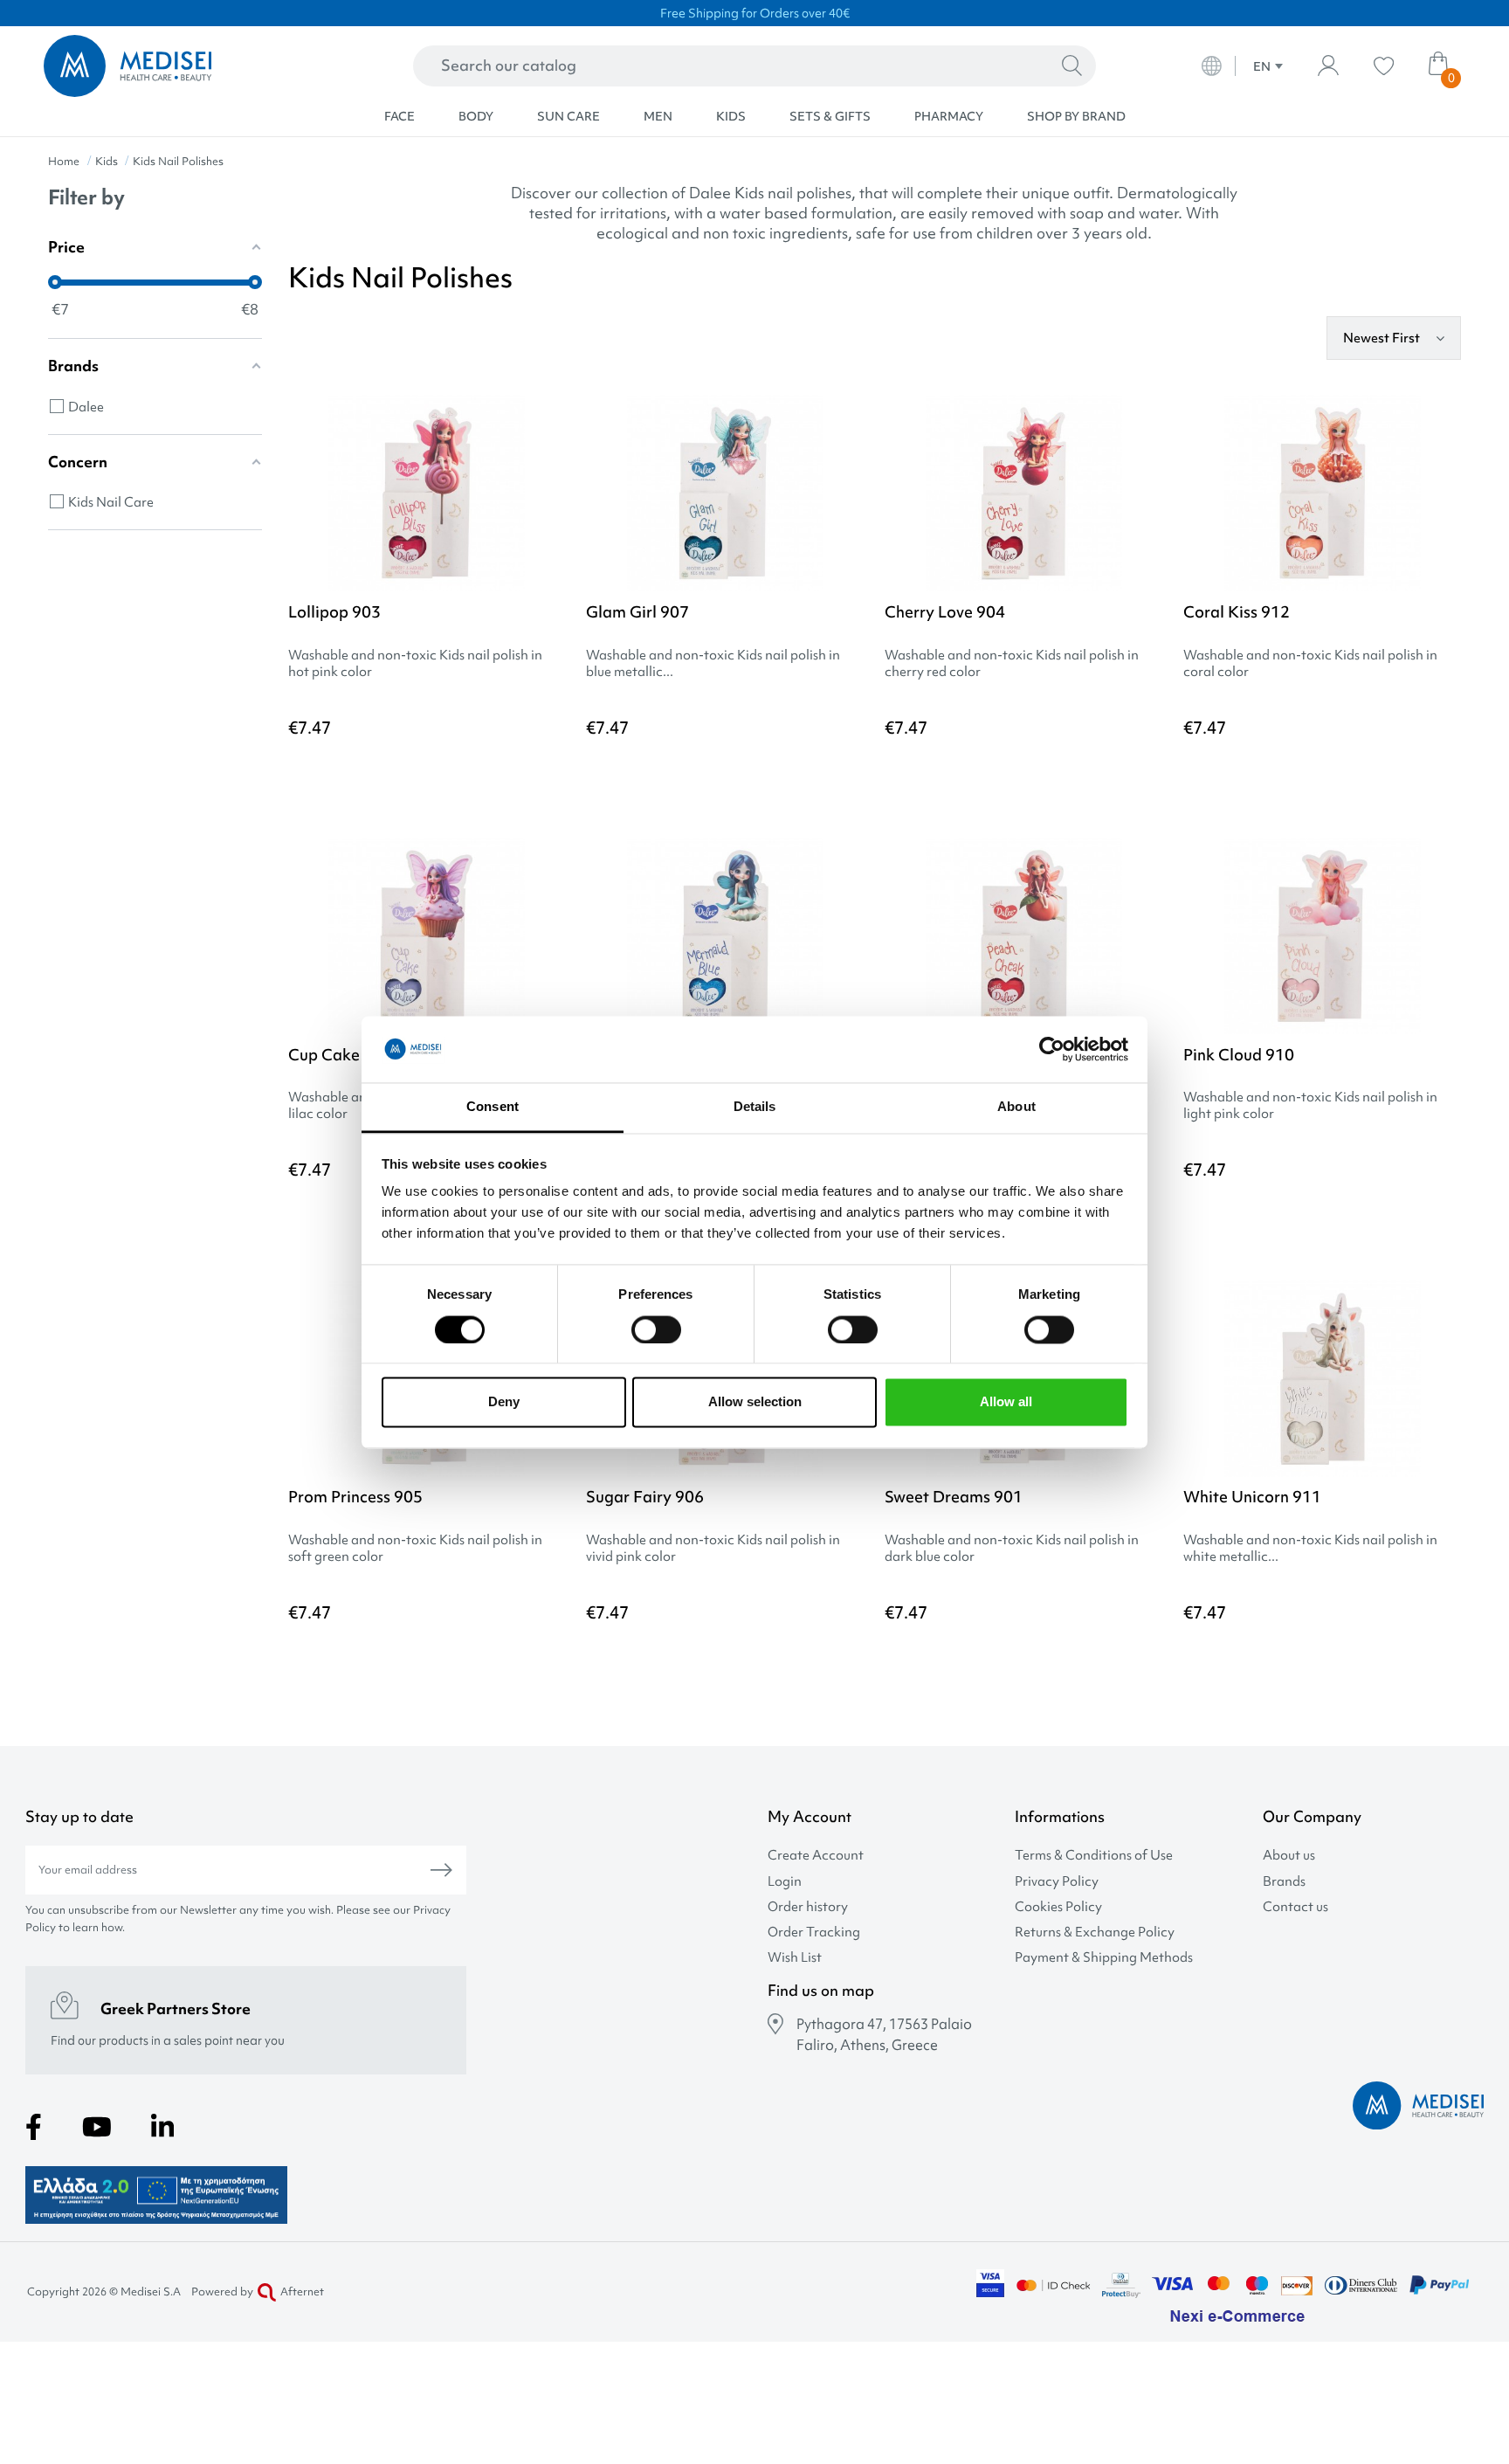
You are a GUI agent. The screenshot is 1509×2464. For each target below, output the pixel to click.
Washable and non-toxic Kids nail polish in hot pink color (415, 664)
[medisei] (186, 66)
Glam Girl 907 (637, 612)
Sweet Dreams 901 (954, 1497)
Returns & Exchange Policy (1095, 1933)
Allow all (1006, 1402)
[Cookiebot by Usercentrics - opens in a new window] (1052, 1049)
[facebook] (34, 2127)
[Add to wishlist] (552, 435)
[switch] (656, 1329)
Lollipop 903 (334, 612)
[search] (1072, 66)
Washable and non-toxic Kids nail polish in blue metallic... (713, 664)
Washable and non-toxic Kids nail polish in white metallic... (1310, 1549)
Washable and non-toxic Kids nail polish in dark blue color (1012, 1549)
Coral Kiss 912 (1237, 612)
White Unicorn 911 (1252, 1497)
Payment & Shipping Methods (1104, 1958)
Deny (504, 1402)
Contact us (1295, 1907)
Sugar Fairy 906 (645, 1497)
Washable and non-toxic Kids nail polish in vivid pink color (713, 1549)
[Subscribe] (441, 1870)
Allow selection (755, 1402)
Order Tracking (814, 1933)
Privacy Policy (1057, 1882)
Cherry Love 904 (945, 612)
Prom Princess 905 (355, 1497)
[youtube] (97, 2127)
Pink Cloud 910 (1239, 1055)
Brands (1284, 1882)
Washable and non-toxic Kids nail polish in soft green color (415, 1549)
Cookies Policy (1058, 1907)
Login (785, 1882)
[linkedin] (162, 2127)
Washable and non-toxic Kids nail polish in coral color (1310, 664)
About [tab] (1016, 1107)
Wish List (795, 1958)
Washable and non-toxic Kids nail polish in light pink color (1310, 1106)
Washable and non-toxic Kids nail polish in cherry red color (1012, 664)
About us (1289, 1856)
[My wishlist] (1384, 66)
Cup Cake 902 (340, 1055)
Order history (808, 1907)
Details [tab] (755, 1107)
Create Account (816, 1856)
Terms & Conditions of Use (1094, 1856)
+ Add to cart (488, 776)
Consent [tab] (493, 1107)
